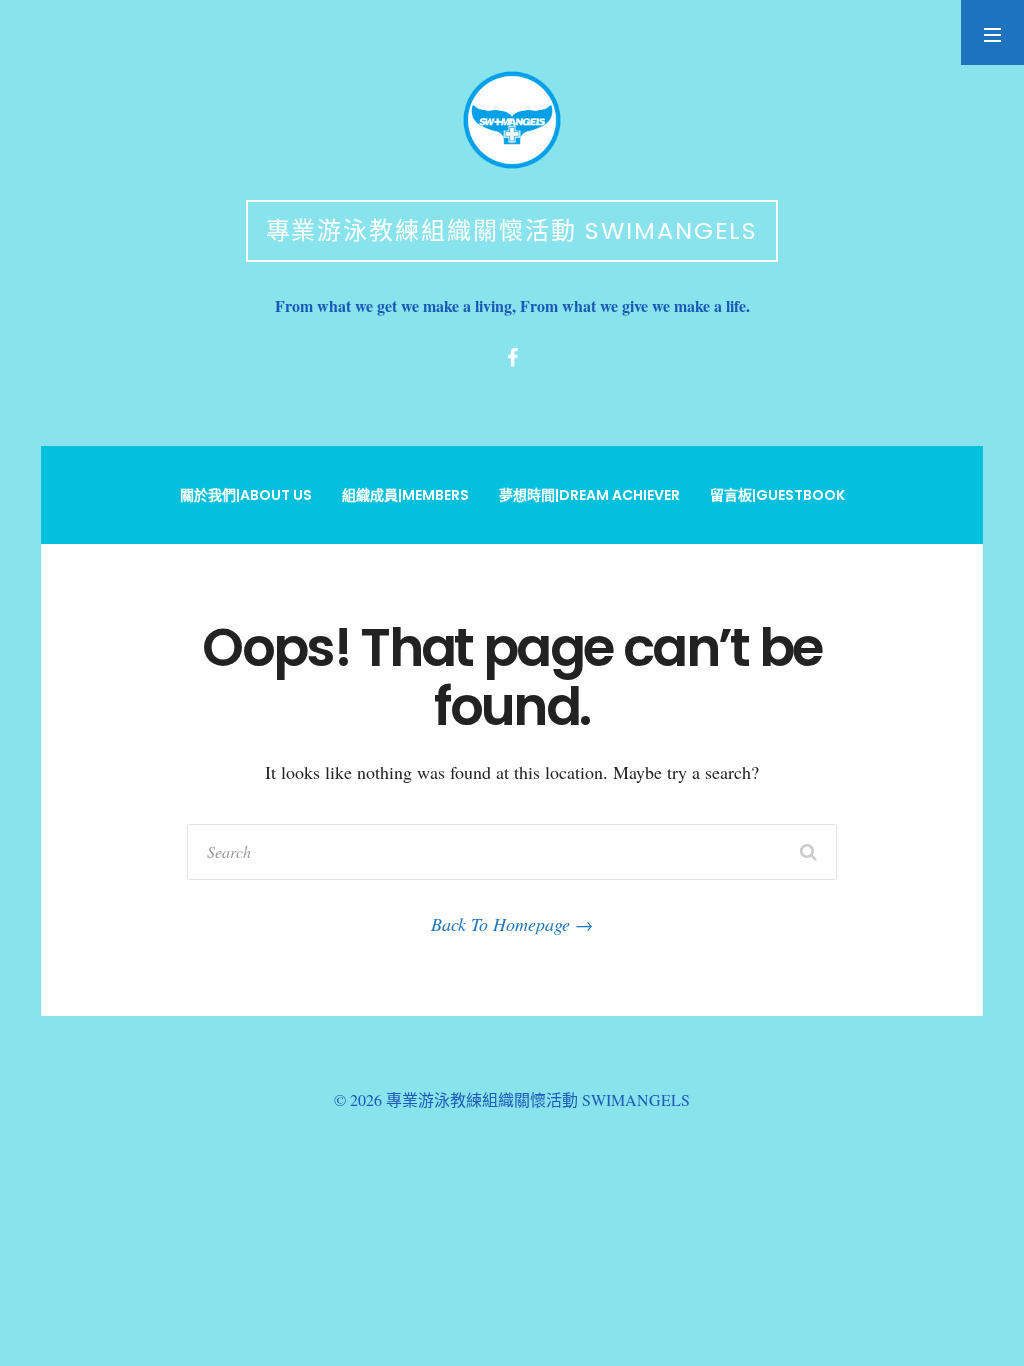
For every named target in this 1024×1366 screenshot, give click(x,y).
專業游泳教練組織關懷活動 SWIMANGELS (512, 230)
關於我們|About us (246, 495)
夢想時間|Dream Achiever (589, 495)
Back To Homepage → (512, 924)
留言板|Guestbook (777, 495)
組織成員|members (405, 495)
